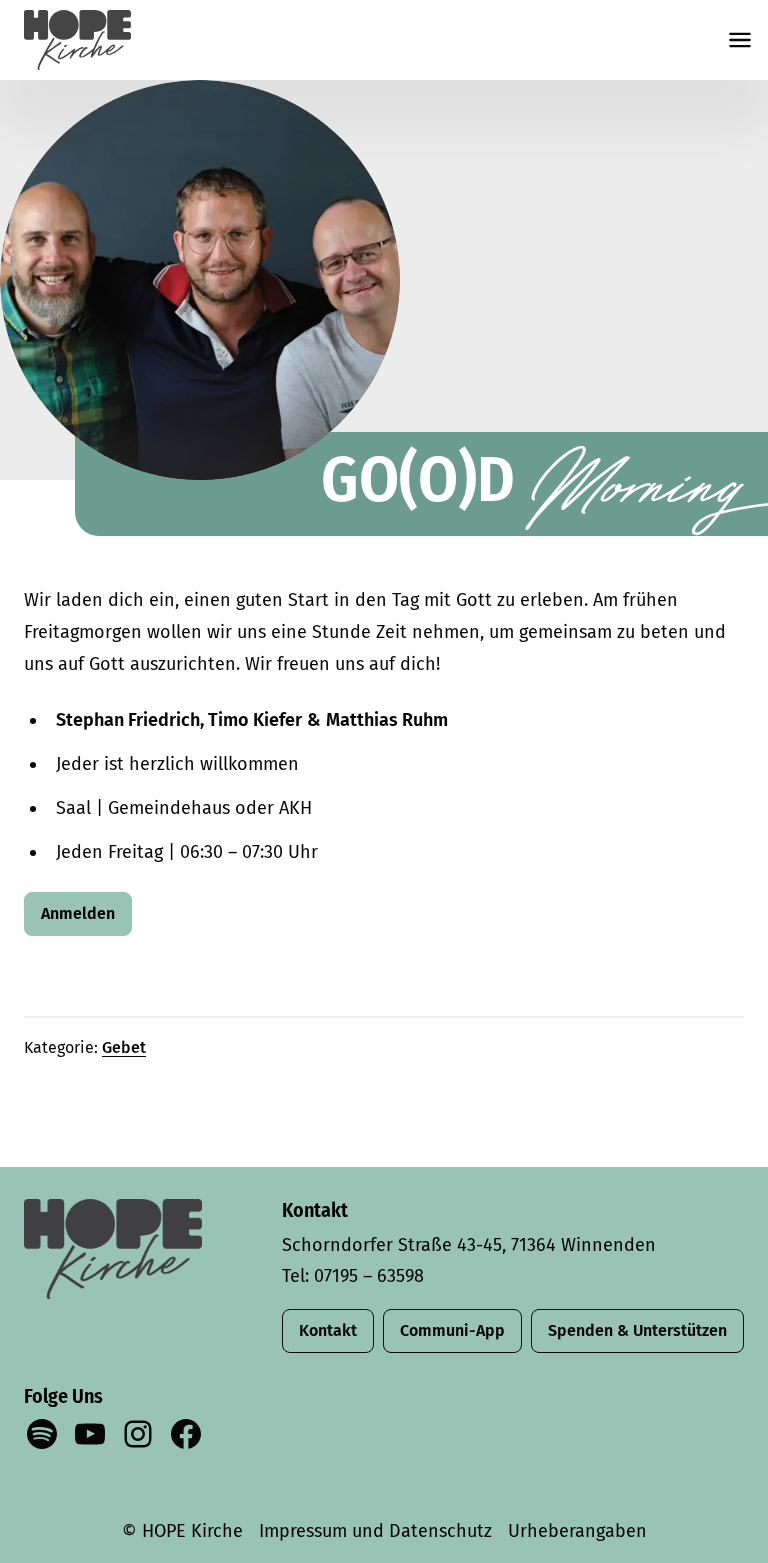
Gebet (124, 1047)
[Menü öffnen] (740, 40)
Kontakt (328, 1330)
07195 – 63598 (369, 1276)
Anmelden (78, 913)
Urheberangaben (577, 1531)
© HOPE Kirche (182, 1531)
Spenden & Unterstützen (637, 1330)
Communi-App (452, 1330)
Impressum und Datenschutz (375, 1531)
